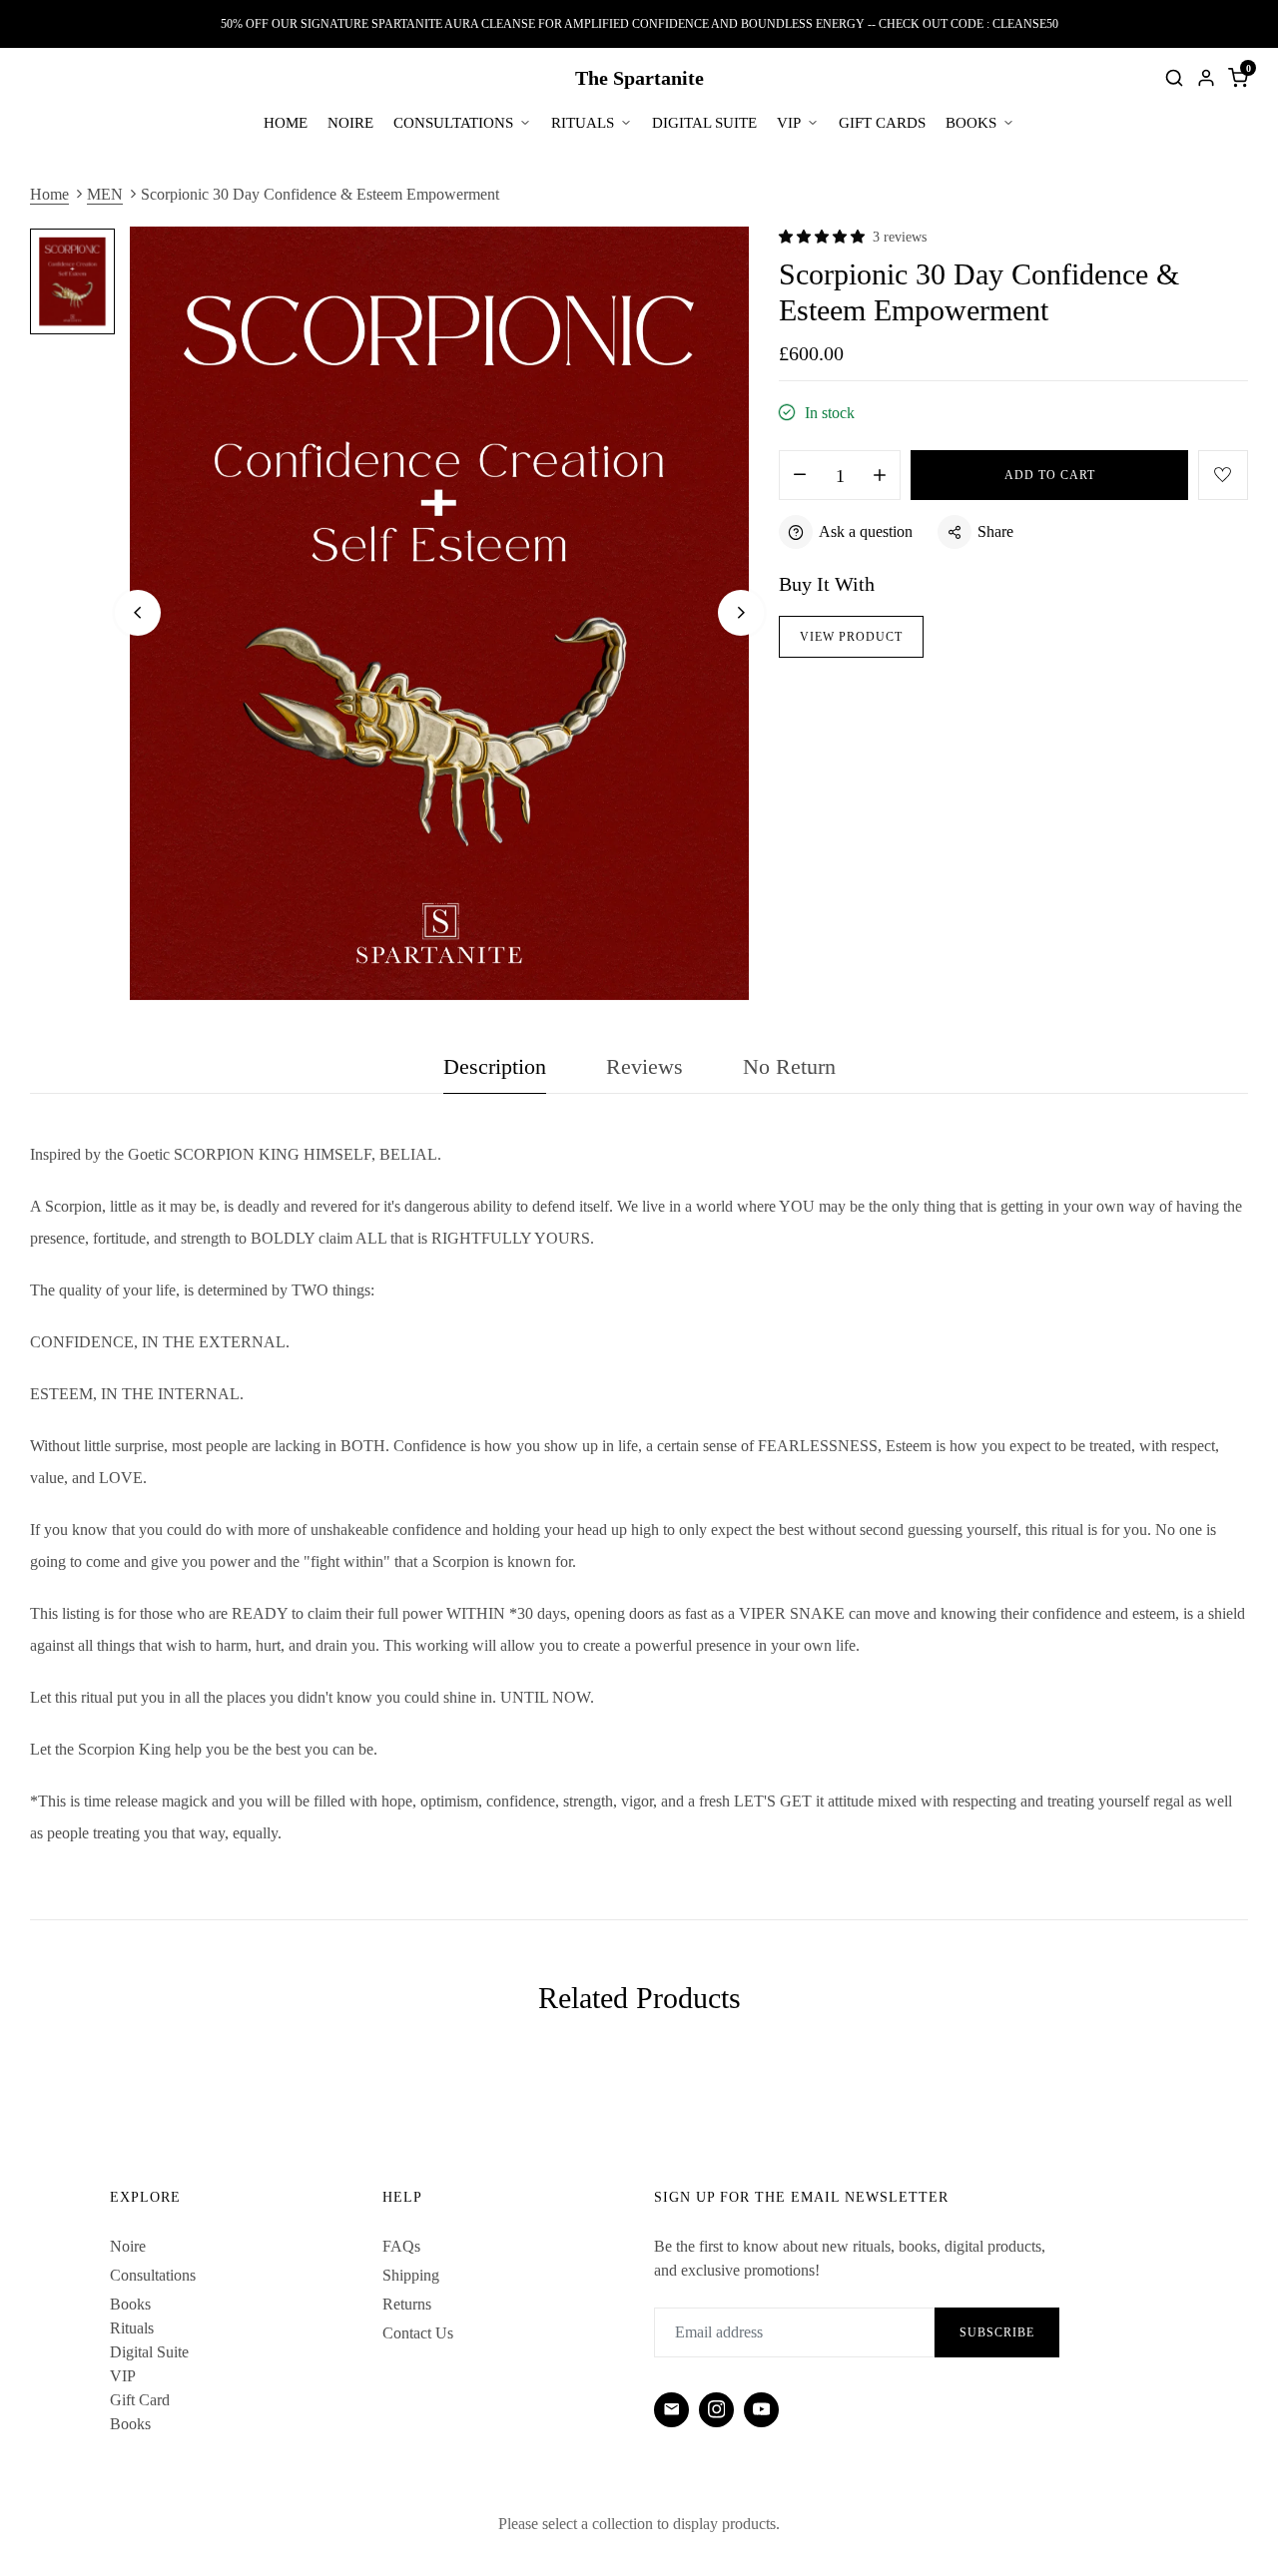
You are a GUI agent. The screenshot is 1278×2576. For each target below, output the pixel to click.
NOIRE (350, 123)
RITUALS (583, 123)
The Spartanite (639, 78)
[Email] (671, 2410)
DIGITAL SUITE (704, 123)
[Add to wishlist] (1223, 475)
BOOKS (971, 123)
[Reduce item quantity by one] (800, 476)
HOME (286, 123)
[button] (822, 237)
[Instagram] (716, 2410)
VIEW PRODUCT (851, 637)
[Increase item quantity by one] (880, 476)
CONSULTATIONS (453, 123)
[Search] (1174, 78)
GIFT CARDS (882, 123)
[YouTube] (761, 2410)
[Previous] (138, 613)
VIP (789, 123)
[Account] (1206, 78)
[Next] (741, 613)
